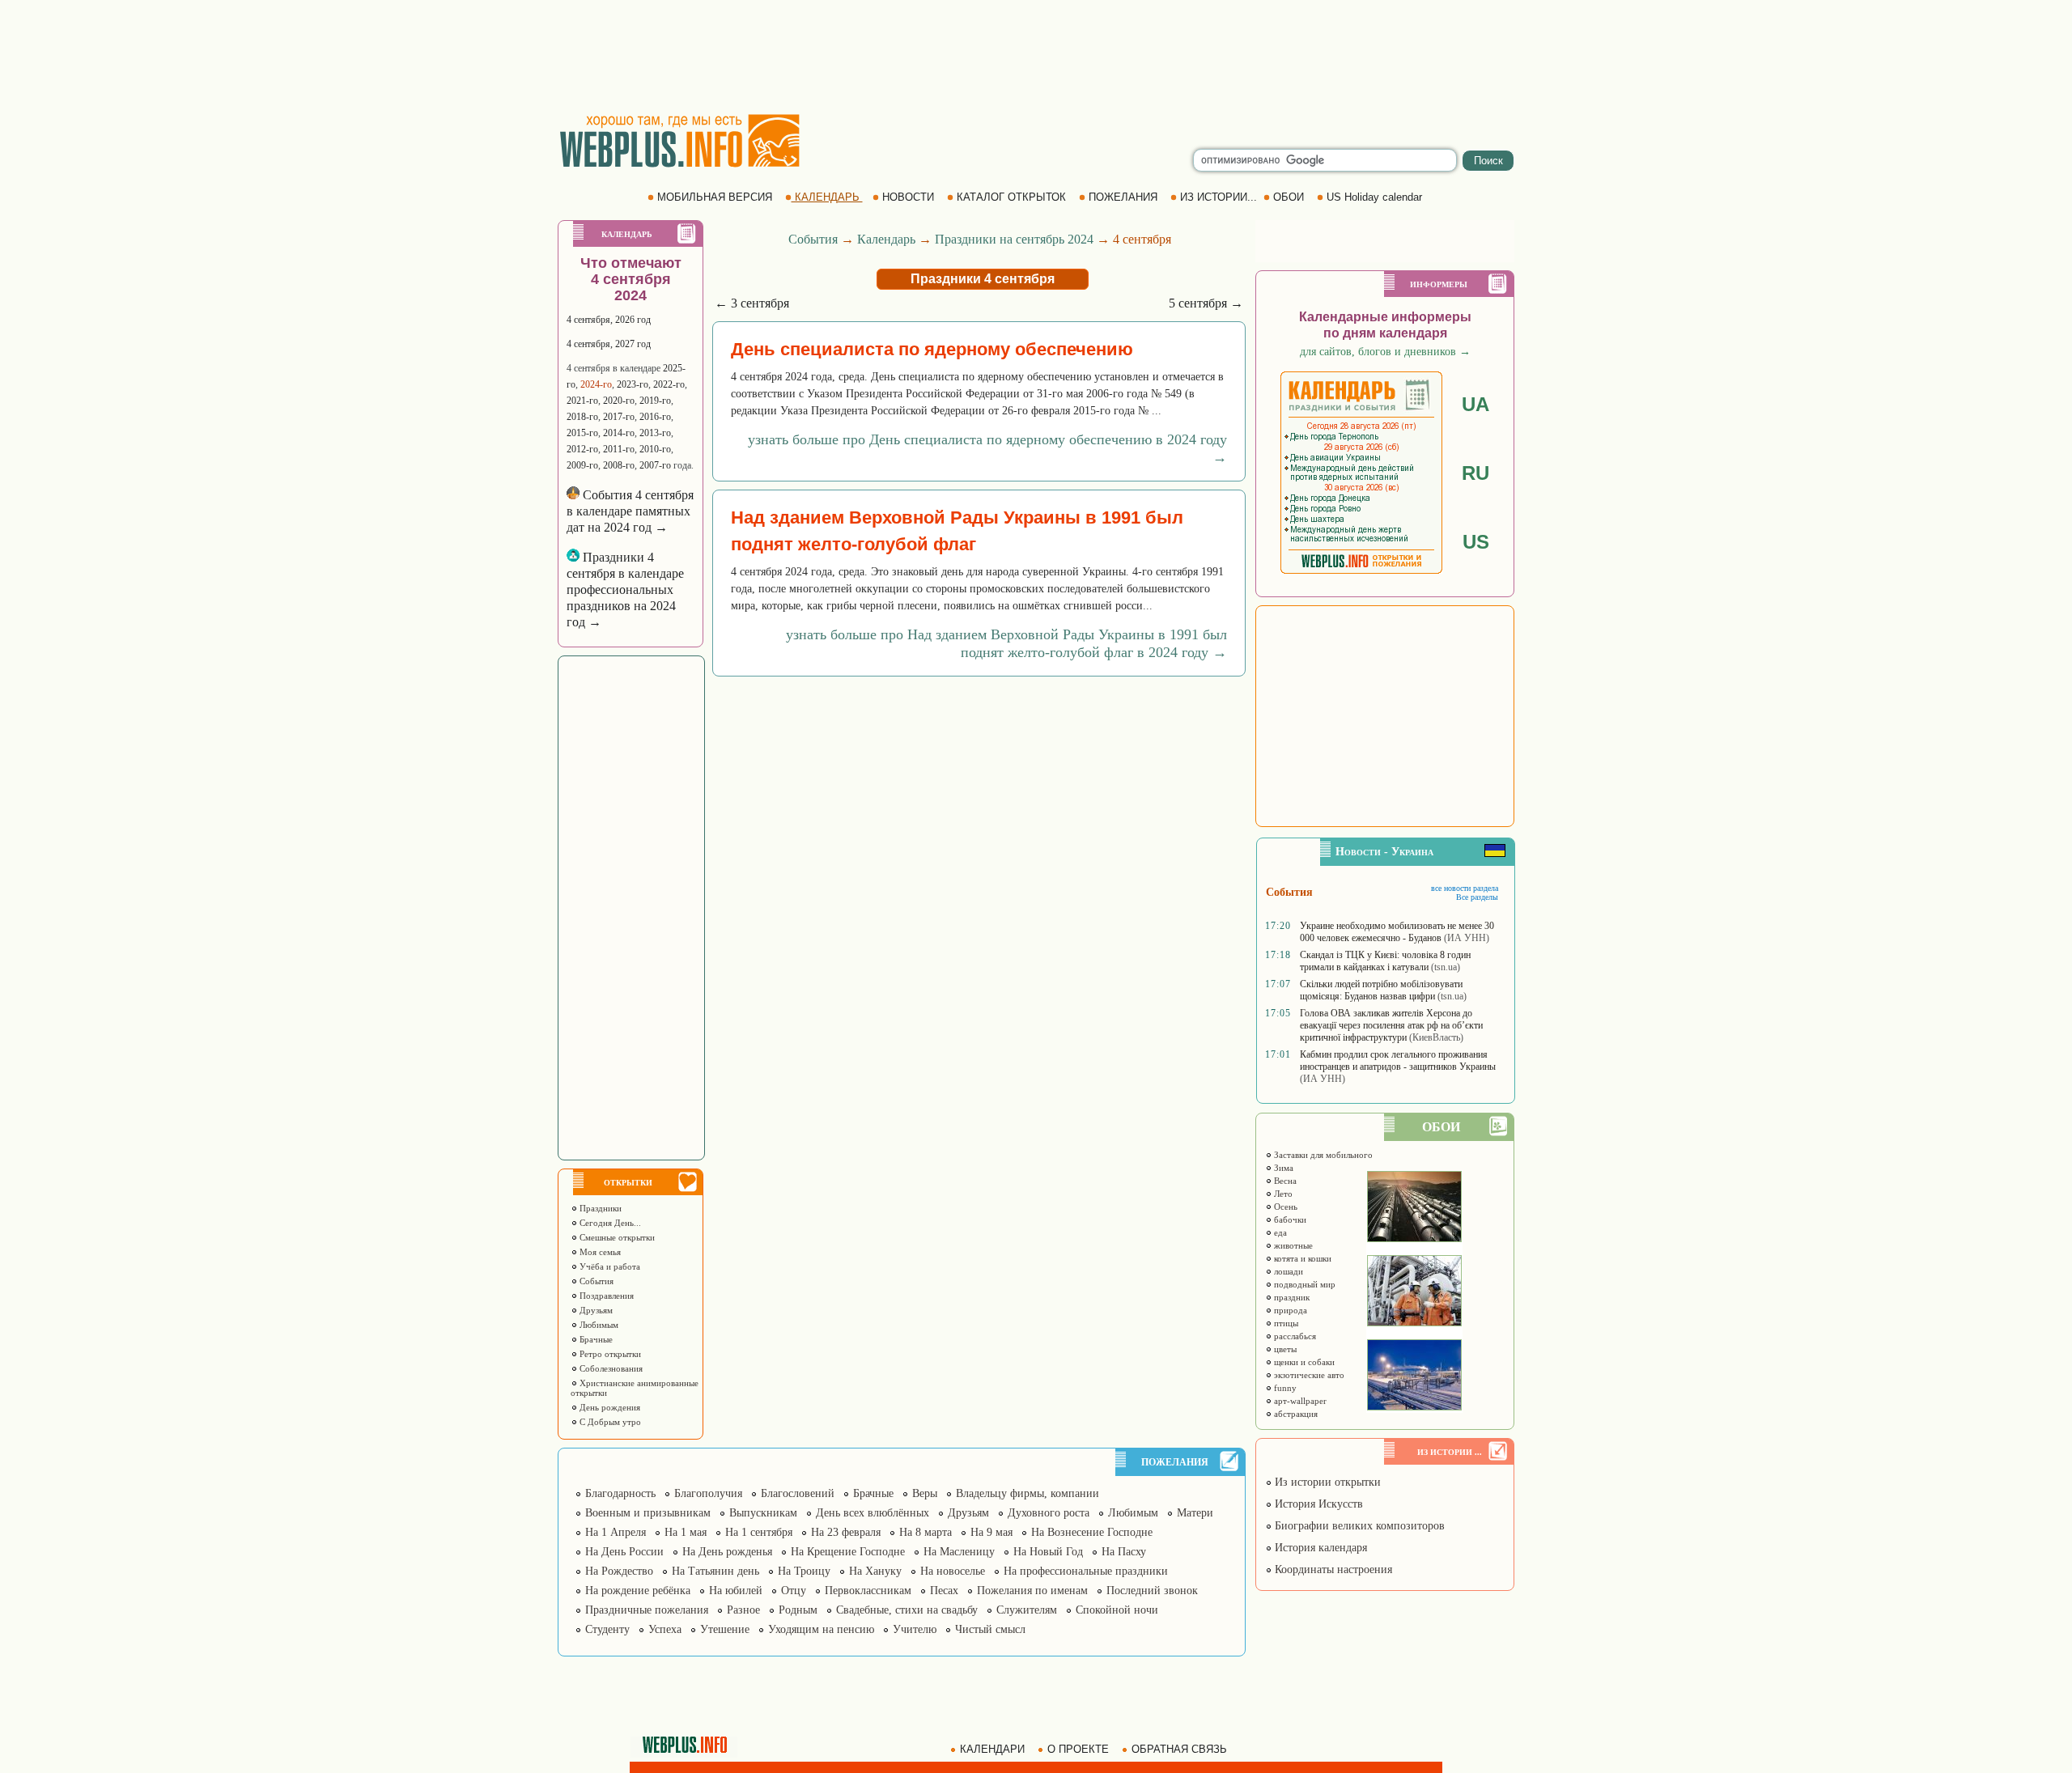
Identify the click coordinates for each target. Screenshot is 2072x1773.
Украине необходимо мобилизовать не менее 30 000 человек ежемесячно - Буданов (1397, 932)
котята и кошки (1301, 1258)
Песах (944, 1591)
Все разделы (1477, 897)
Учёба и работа (609, 1266)
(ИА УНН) (1467, 938)
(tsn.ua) (1446, 967)
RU (1475, 473)
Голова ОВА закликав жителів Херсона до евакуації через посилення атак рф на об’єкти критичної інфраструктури (1391, 1025)
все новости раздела (1465, 888)
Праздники (599, 1208)
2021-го (582, 401)
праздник (1291, 1297)
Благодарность (620, 1493)
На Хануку (875, 1571)
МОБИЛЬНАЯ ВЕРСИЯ (715, 197)
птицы (1285, 1323)
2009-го (582, 465)
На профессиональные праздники (1086, 1571)
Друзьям (595, 1310)
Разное (743, 1610)
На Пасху (1124, 1552)
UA (1475, 404)
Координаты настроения (1332, 1569)
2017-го (619, 417)
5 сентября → (1206, 303)
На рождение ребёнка (638, 1591)
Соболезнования (610, 1368)
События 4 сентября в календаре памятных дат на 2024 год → (630, 511)
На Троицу (804, 1571)
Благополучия (708, 1493)
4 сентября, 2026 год (609, 320)
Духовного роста (1049, 1513)
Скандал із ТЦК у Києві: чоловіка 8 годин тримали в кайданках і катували (1385, 961)
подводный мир (1303, 1284)
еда (1279, 1232)
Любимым (598, 1325)
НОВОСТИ (908, 197)
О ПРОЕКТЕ (1078, 1749)
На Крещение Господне (848, 1552)
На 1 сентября (759, 1532)
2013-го (655, 433)
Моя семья (599, 1252)
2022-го (669, 384)
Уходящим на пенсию (821, 1629)
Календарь (886, 239)
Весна (1284, 1181)
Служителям (1027, 1610)
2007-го (655, 465)
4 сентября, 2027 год (609, 344)
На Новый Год (1048, 1552)
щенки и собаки (1303, 1362)
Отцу (794, 1591)
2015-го (582, 433)
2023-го (633, 384)
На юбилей (736, 1591)
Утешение (725, 1629)
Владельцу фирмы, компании (1028, 1493)
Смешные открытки (616, 1237)
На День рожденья (727, 1552)
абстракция (1295, 1414)
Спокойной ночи (1117, 1610)
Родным (798, 1610)
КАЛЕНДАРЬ (827, 197)
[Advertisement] (1036, 57)
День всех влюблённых (873, 1513)
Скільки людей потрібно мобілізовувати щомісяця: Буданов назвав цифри (1381, 990)
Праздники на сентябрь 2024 (1014, 239)
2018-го (582, 417)
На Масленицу (959, 1552)
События (595, 1281)
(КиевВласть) (1436, 1037)
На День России (624, 1552)
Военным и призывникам (648, 1513)
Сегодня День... (609, 1223)
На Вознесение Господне (1092, 1532)
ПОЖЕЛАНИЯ (1123, 197)
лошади (1287, 1271)
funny (1284, 1388)
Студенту (607, 1629)
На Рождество (619, 1571)
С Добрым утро (609, 1422)
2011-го (619, 449)
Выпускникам (763, 1513)
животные (1292, 1245)
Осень (1284, 1207)
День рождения (609, 1407)
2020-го (619, 401)
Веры (925, 1493)
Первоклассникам (868, 1591)
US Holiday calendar (1374, 197)
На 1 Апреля (616, 1532)
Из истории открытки (1326, 1482)
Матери (1195, 1513)
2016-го (655, 417)
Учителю (915, 1629)
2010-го (655, 449)
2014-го (619, 433)
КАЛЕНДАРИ (992, 1749)
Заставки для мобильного (1322, 1155)
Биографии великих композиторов (1358, 1526)
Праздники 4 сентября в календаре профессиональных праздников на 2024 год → (625, 590)
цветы (1284, 1349)
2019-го (655, 401)
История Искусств (1317, 1504)
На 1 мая (686, 1532)
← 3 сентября (752, 303)
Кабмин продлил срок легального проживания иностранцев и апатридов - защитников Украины (1398, 1060)
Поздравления (605, 1296)
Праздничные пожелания (647, 1610)
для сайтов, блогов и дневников (1385, 352)
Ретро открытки (609, 1354)
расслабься (1294, 1336)
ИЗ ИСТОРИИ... (1219, 197)
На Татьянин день (715, 1571)
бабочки (1289, 1219)
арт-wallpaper (1299, 1401)
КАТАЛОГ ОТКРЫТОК (1011, 197)
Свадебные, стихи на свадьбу (907, 1610)
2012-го (582, 449)
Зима (1282, 1168)
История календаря (1319, 1548)
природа (1289, 1310)
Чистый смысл (990, 1629)
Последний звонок (1152, 1591)
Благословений (798, 1493)
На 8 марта (926, 1532)
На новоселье (953, 1571)
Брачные (595, 1339)
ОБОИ (1289, 197)
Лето (1282, 1194)
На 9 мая (991, 1532)
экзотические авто (1308, 1375)
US (1476, 542)
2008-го (619, 465)
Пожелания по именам (1032, 1591)
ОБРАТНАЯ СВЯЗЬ (1179, 1749)
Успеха (665, 1629)
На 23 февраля (846, 1532)
